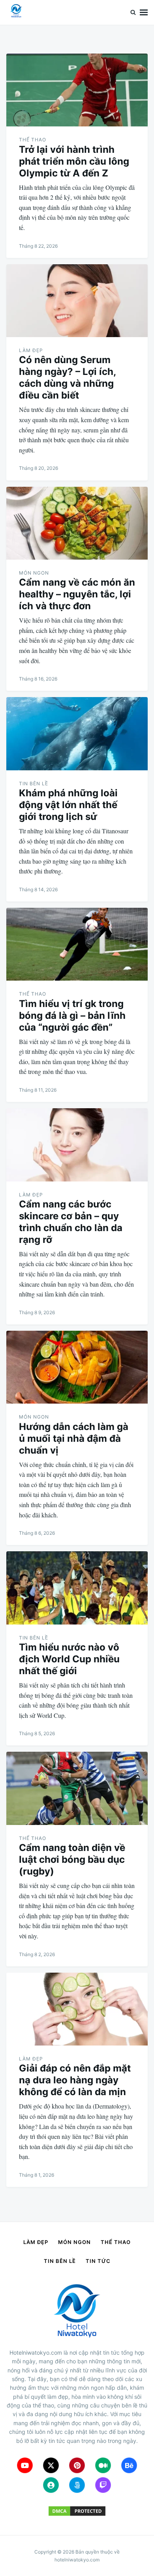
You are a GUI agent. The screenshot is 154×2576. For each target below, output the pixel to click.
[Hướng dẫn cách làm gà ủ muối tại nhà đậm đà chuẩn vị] (77, 1367)
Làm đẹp (31, 350)
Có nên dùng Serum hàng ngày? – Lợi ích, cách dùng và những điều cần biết (67, 377)
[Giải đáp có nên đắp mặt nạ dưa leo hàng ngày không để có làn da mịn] (77, 2009)
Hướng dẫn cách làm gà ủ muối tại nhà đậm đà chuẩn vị (74, 1438)
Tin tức (98, 2261)
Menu (144, 12)
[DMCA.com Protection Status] (77, 2515)
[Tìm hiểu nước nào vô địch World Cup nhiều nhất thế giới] (77, 1588)
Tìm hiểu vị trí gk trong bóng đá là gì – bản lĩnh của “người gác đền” (72, 1015)
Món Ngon (34, 573)
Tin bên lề (34, 784)
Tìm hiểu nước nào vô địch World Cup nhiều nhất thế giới (69, 1659)
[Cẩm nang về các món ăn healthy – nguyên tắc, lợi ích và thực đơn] (77, 523)
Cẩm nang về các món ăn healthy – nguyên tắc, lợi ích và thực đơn (77, 594)
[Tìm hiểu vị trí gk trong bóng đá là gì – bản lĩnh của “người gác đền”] (77, 944)
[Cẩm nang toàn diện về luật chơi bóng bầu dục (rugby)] (77, 1788)
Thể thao (33, 140)
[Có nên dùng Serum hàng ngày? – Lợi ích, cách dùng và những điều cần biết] (77, 301)
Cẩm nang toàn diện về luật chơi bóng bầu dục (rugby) (72, 1859)
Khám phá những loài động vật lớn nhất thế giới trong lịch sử (68, 805)
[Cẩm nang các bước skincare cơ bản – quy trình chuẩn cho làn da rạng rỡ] (77, 1145)
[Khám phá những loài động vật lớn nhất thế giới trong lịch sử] (77, 733)
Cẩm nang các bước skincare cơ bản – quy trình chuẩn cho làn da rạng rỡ (71, 1222)
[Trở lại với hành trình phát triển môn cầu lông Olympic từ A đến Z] (77, 90)
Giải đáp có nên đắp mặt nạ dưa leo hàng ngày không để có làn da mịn (75, 2080)
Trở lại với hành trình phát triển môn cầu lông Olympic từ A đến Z (74, 161)
